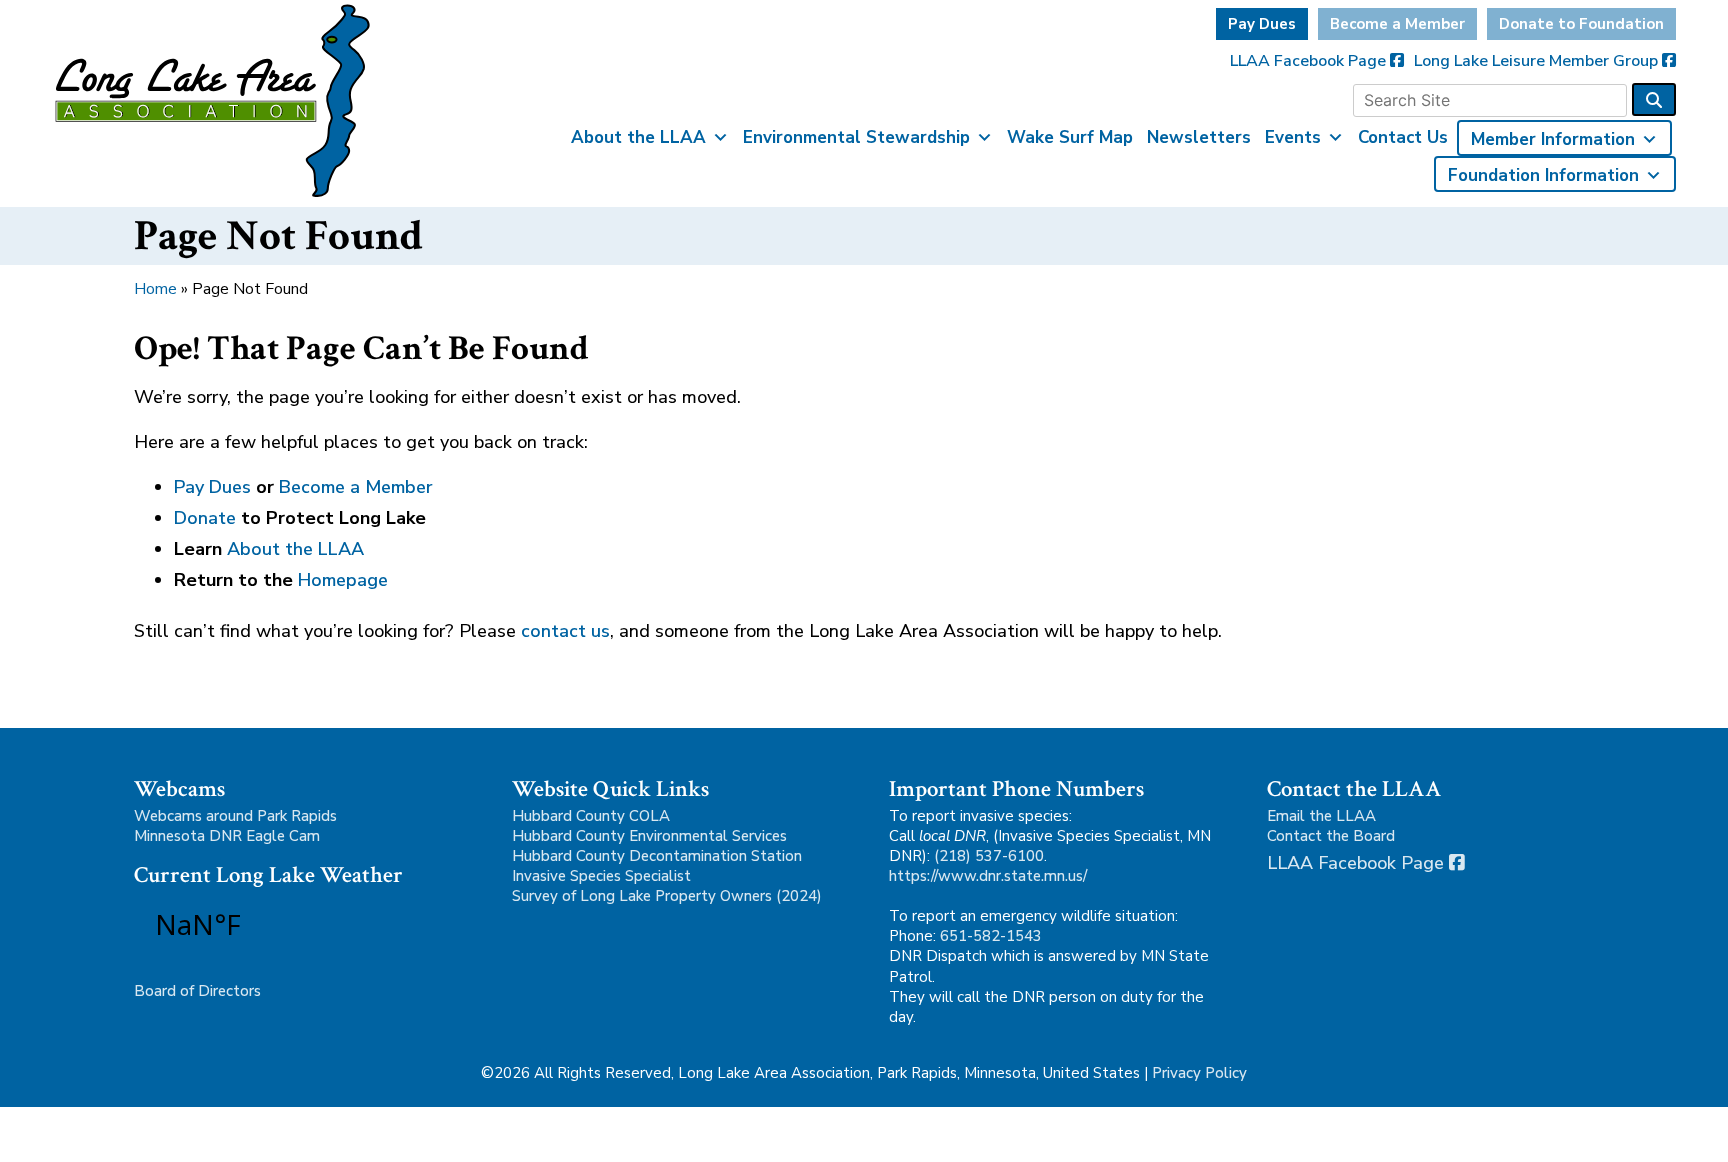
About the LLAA (638, 137)
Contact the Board (1331, 836)
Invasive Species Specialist (601, 876)
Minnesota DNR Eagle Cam (227, 836)
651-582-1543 (991, 936)
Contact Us (1403, 137)
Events (1293, 137)
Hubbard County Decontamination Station (657, 856)
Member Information (1553, 139)
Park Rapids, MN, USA (254, 924)
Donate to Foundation (1581, 24)
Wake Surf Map (1070, 137)
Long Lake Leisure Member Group (1538, 61)
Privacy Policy (1199, 1073)
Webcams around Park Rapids (235, 816)
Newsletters (1199, 137)
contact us (565, 631)
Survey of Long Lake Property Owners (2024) (667, 896)
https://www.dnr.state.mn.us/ (988, 876)
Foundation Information (1543, 175)
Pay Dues (1262, 24)
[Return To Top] (1678, 1128)
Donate (205, 518)
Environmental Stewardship (856, 137)
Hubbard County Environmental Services (649, 836)
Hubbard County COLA (591, 816)
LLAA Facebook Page (1310, 61)
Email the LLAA (1321, 816)
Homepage (343, 580)
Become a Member (1397, 24)
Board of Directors (197, 991)
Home (155, 289)
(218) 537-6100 (989, 856)
